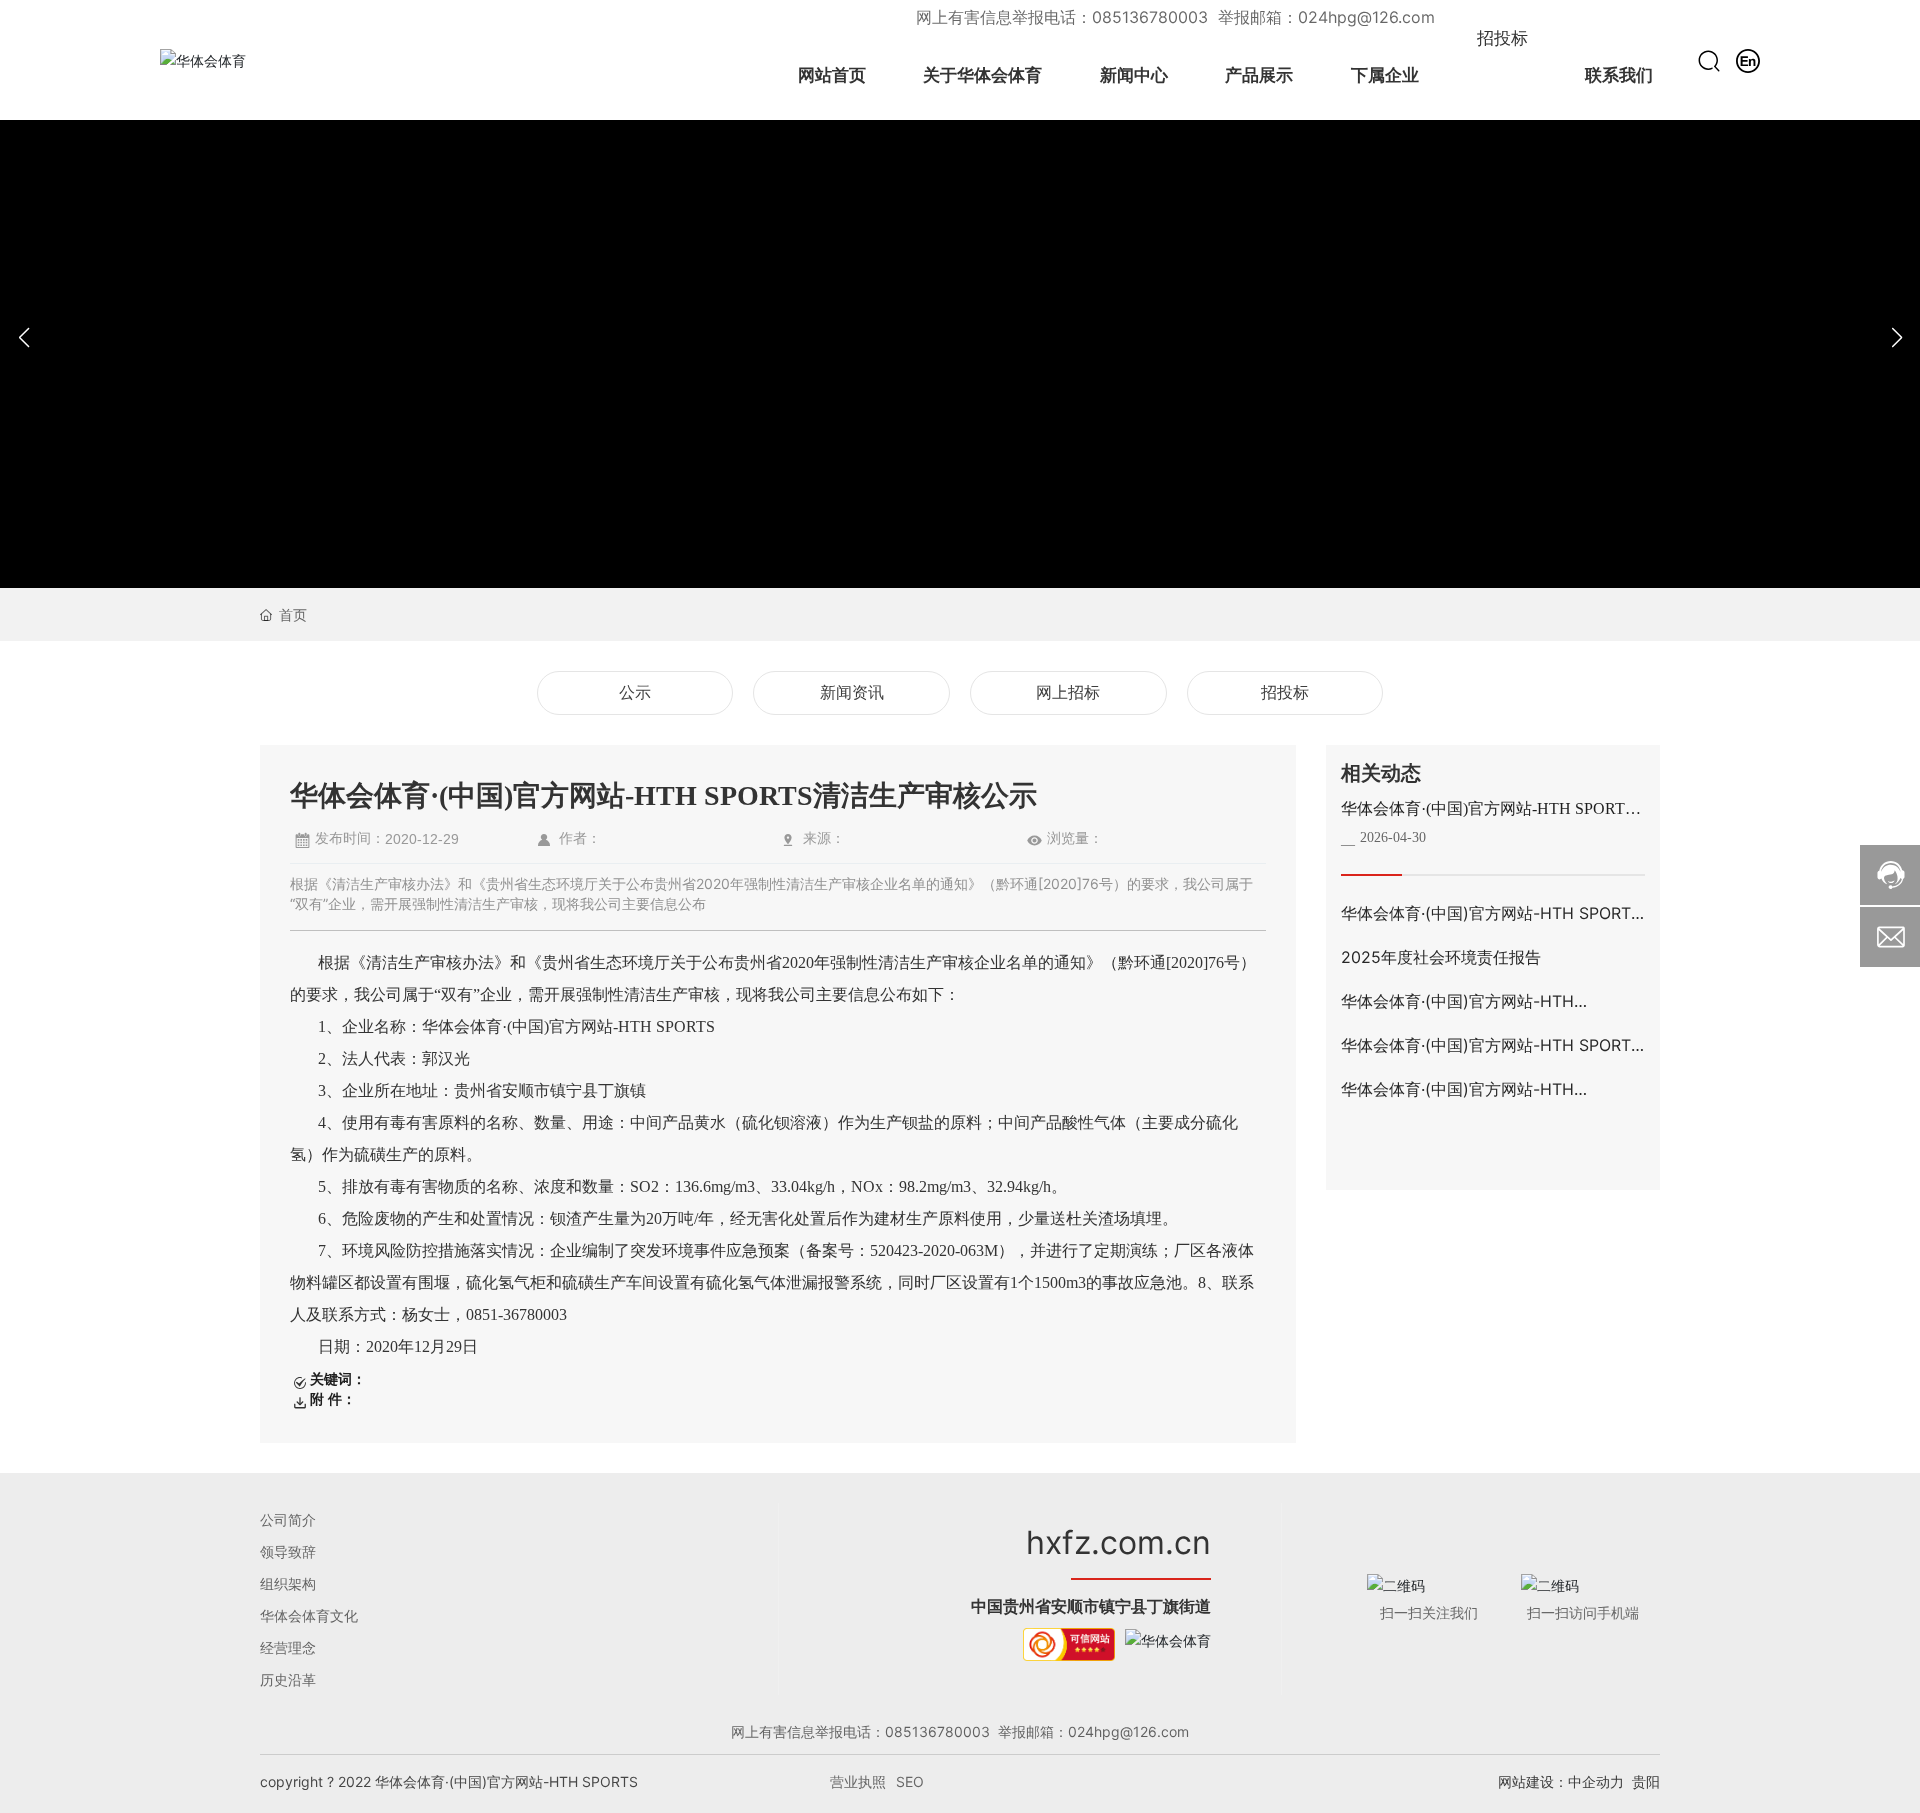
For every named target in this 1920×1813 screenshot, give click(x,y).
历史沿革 (288, 1679)
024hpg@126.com (1366, 17)
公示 (635, 692)
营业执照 (858, 1781)
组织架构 (288, 1583)
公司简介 (288, 1519)
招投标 (1285, 692)
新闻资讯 (852, 692)
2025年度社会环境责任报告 (1441, 957)
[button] (1896, 338)
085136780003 (1152, 17)
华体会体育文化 (309, 1615)
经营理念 (288, 1647)
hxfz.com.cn (1118, 1542)
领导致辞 (288, 1551)
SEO (910, 1781)
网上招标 (1068, 692)
